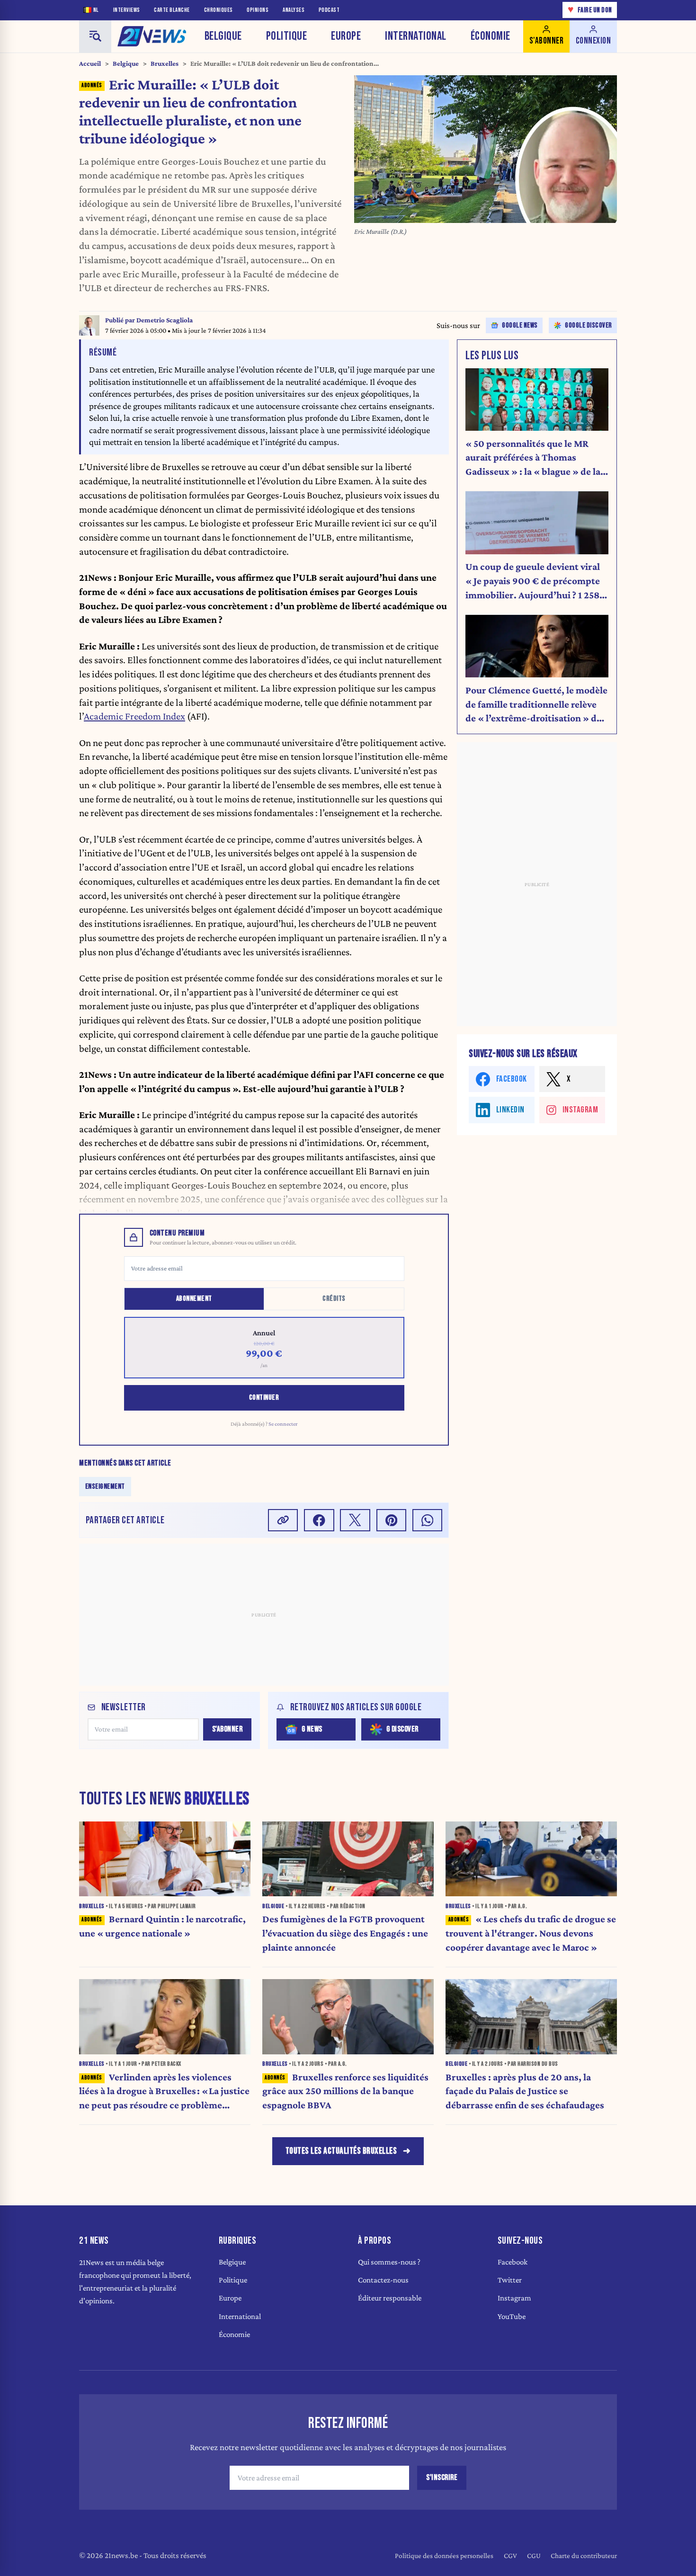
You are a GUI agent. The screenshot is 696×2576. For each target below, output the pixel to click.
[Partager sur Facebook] (319, 1520)
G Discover (402, 1729)
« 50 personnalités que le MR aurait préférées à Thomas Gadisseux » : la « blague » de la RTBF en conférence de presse (533, 458)
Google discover (589, 325)
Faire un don (590, 10)
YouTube (512, 2316)
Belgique (223, 36)
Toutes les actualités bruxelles (341, 2151)
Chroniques (219, 10)
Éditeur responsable (390, 2298)
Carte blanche (172, 10)
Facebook (513, 2262)
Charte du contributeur (584, 2555)
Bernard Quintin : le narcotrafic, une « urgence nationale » (162, 1926)
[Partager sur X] (355, 1520)
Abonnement (194, 1299)
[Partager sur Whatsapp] (428, 1520)
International (416, 36)
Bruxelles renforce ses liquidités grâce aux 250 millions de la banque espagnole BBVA (345, 2091)
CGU (534, 2555)
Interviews (127, 10)
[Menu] (95, 36)
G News (312, 1729)
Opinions (258, 10)
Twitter (510, 2280)
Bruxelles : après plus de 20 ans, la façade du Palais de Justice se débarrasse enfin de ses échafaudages (525, 2091)
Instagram (514, 2298)
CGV (510, 2555)
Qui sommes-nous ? (389, 2262)
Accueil (90, 63)
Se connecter (283, 1424)
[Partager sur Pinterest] (392, 1520)
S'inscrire (442, 2478)
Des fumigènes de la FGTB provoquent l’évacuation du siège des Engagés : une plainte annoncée (345, 1933)
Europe (346, 36)
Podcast (329, 10)
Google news (520, 325)
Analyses (294, 10)
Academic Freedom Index (134, 716)
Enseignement (105, 1487)
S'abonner (228, 1729)
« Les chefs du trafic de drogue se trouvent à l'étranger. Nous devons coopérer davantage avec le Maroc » (531, 1933)
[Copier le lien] (283, 1520)
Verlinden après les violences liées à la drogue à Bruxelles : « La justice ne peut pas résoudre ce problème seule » (164, 2092)
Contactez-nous (383, 2280)
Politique (287, 36)
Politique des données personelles (444, 2555)
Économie (491, 36)
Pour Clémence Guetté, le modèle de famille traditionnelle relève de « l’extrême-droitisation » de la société (536, 705)
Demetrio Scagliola (165, 320)
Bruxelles (165, 63)
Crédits (334, 1299)
